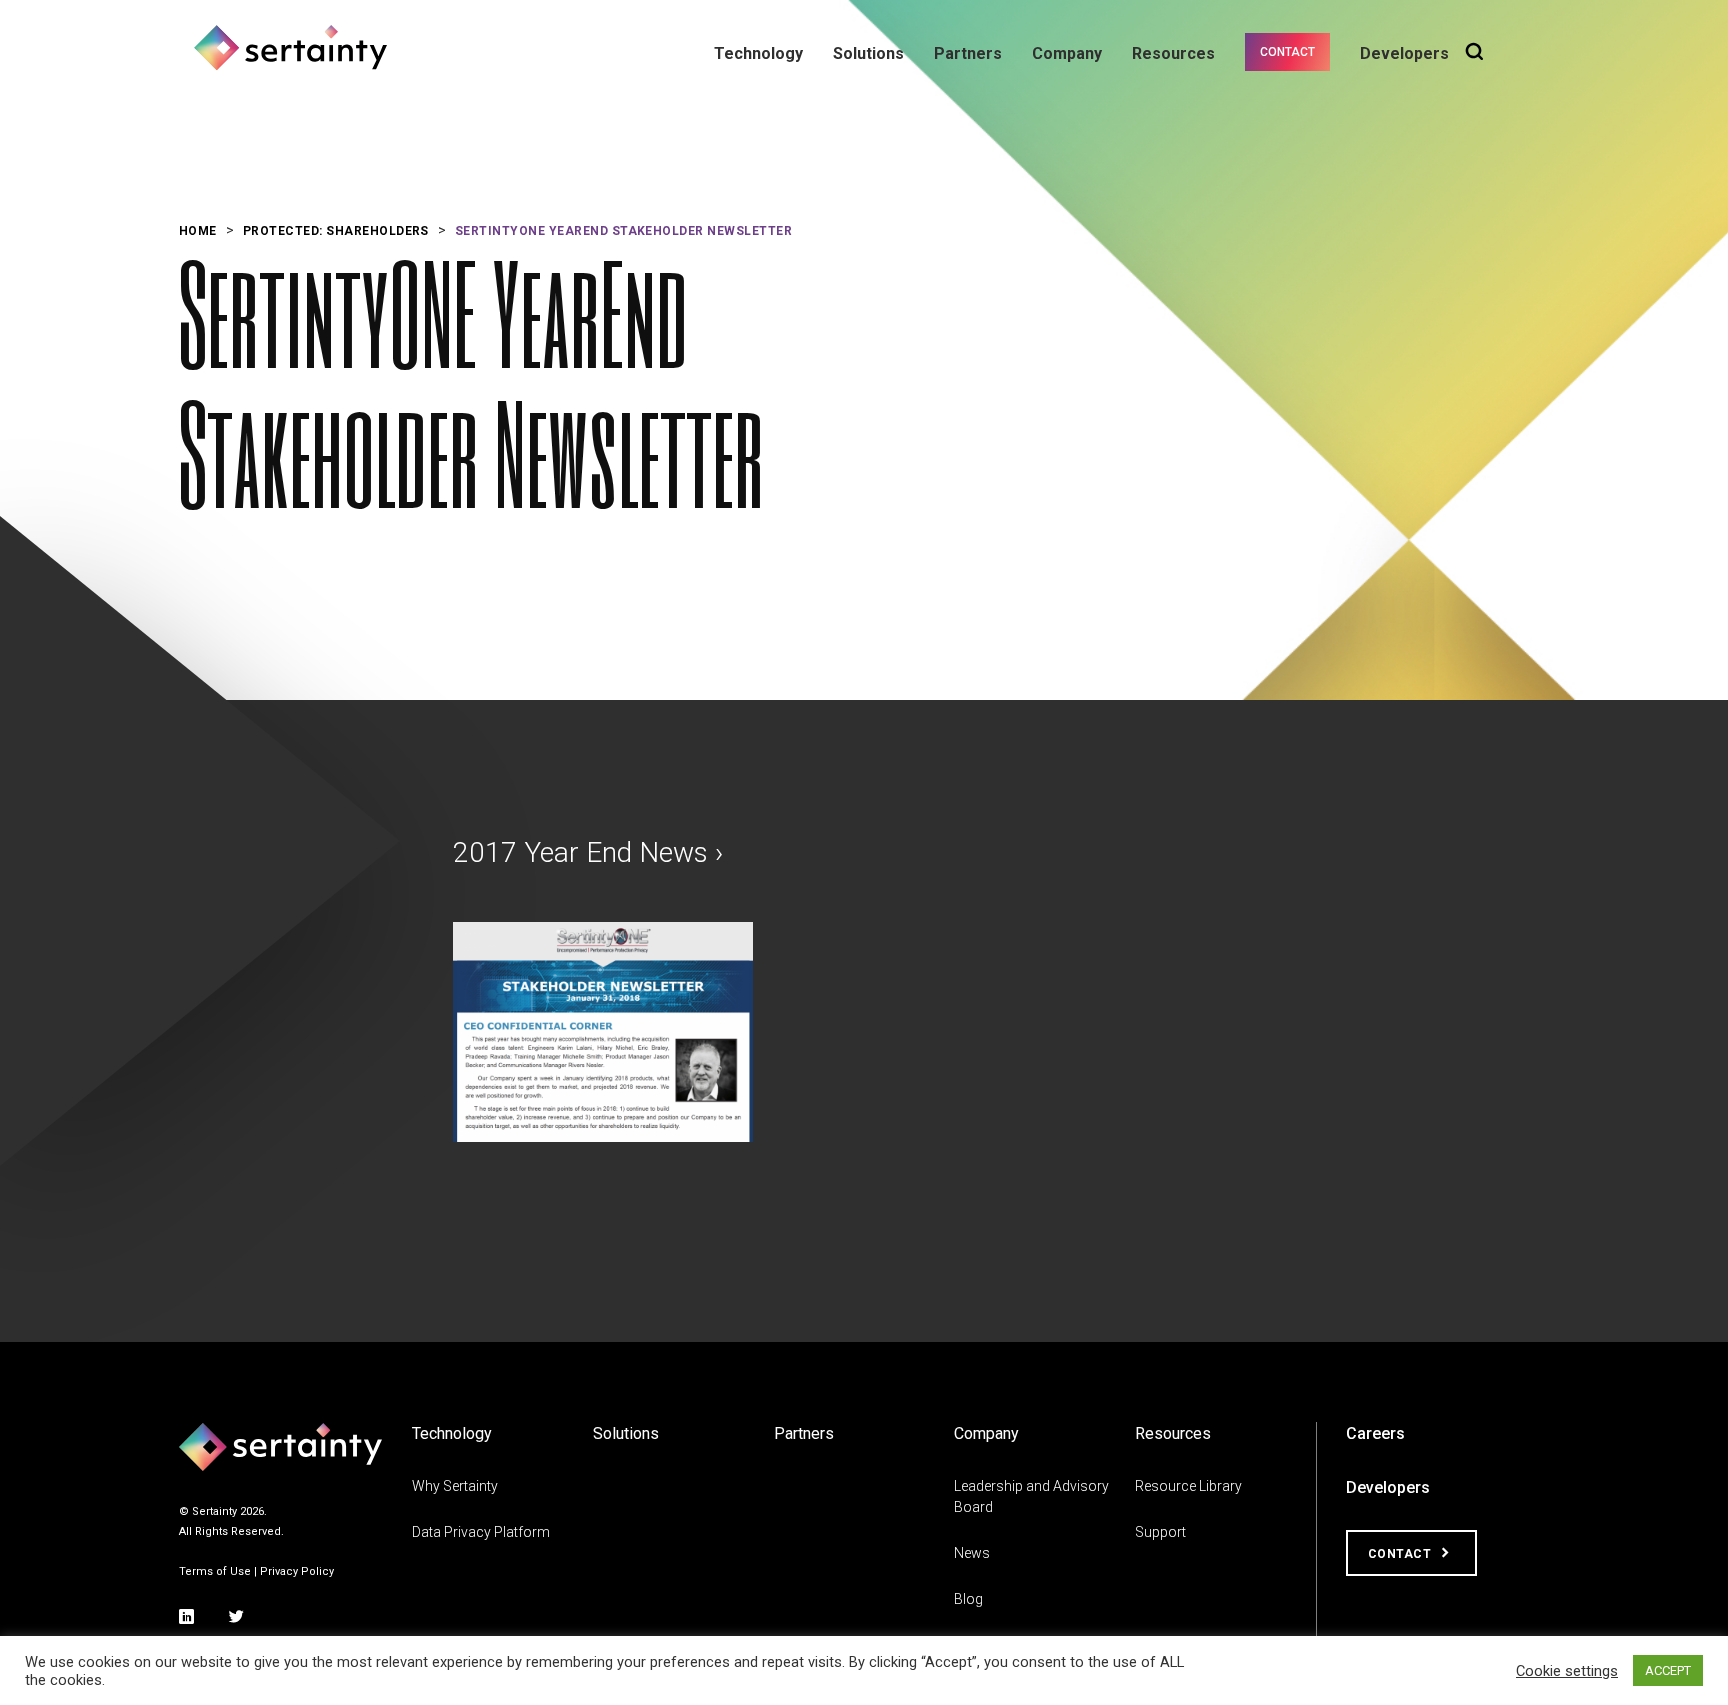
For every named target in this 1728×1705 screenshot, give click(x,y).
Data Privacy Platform (481, 1532)
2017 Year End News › (588, 852)
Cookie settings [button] (1567, 1671)
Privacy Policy (297, 1571)
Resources (1173, 53)
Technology (758, 53)
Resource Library (1188, 1486)
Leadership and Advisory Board (1031, 1496)
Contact (1287, 52)
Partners (968, 53)
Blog (968, 1599)
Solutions (868, 53)
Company (1067, 53)
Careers (1375, 1433)
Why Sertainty (455, 1486)
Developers (1404, 53)
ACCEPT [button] (1668, 1670)
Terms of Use (215, 1571)
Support (1160, 1532)
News (972, 1553)
